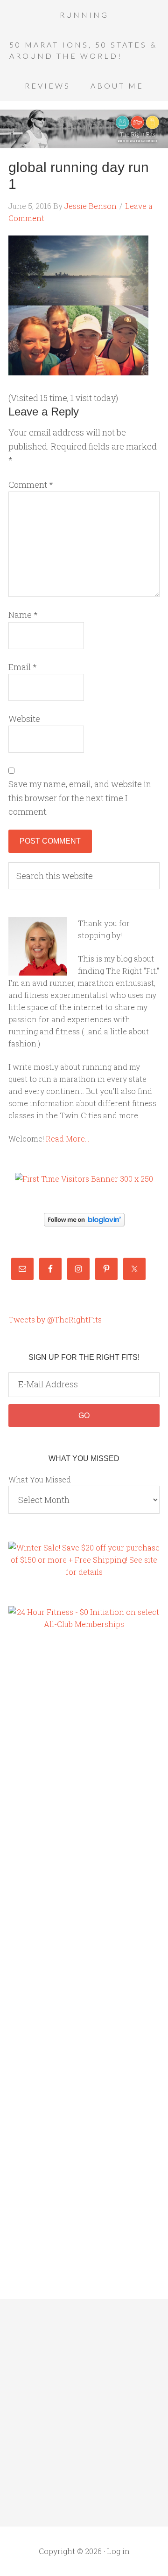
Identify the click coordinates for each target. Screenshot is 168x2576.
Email (23, 667)
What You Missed (40, 1479)
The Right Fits (84, 129)
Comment (31, 485)
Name (23, 615)
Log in (118, 2551)
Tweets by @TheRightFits (55, 1319)
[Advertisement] (46, 1798)
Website (24, 719)
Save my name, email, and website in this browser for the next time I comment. (80, 798)
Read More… (67, 1139)
